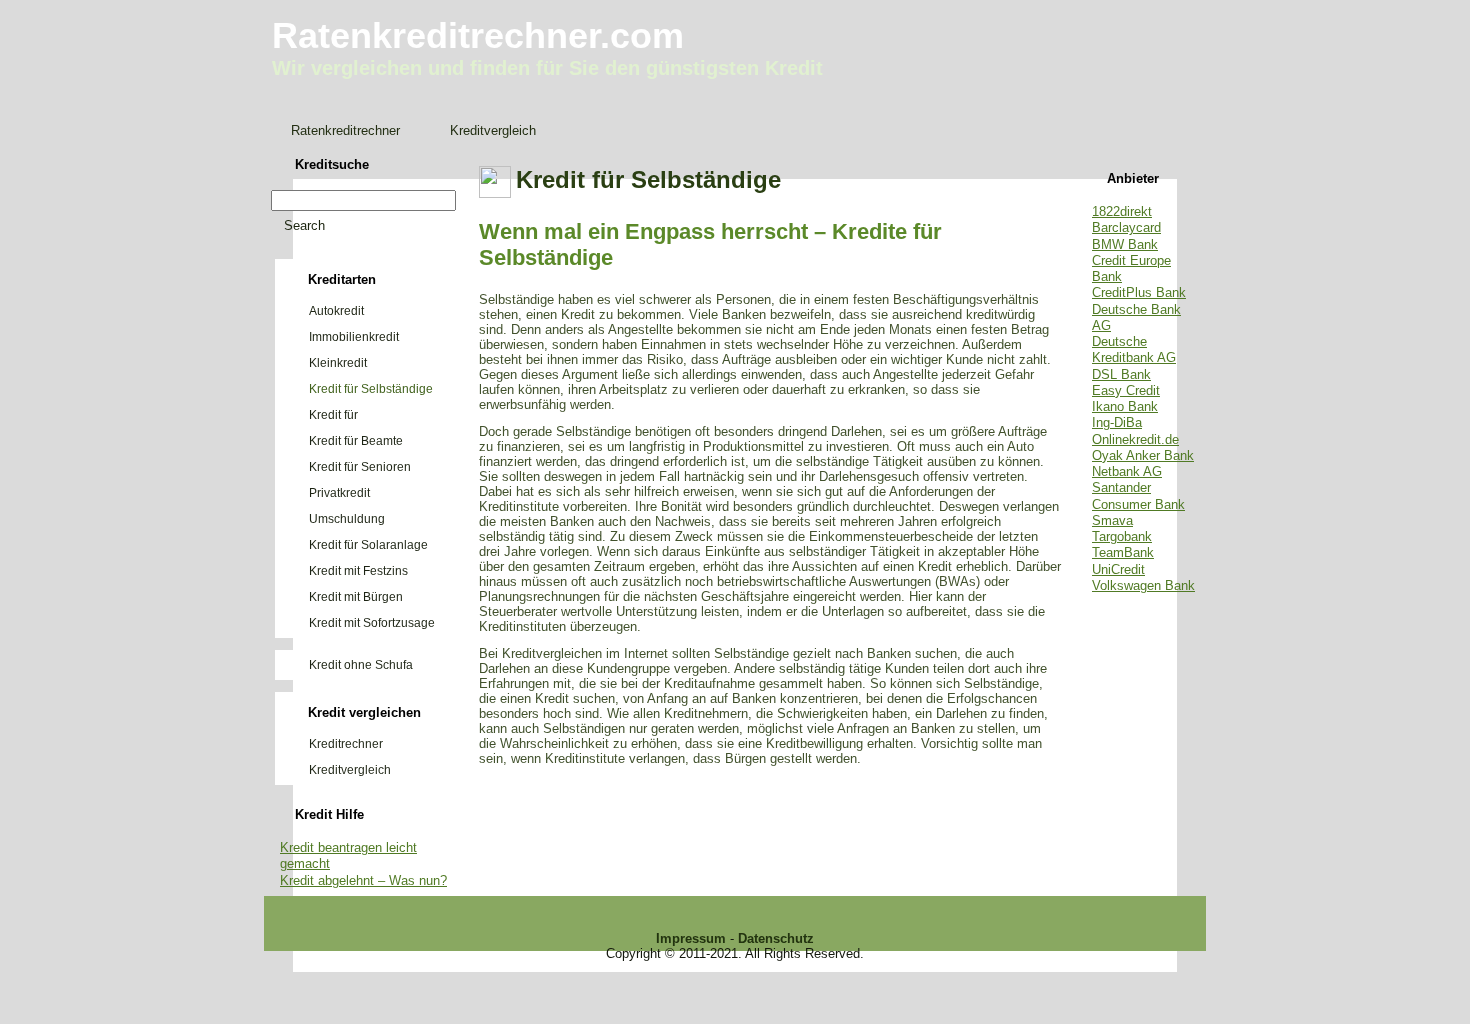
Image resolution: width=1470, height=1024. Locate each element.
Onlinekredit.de (1135, 439)
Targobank (1122, 536)
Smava (1112, 520)
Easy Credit (1126, 390)
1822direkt (1122, 211)
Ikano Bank (1125, 406)
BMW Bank (1125, 244)
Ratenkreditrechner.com (478, 35)
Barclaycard (1126, 227)
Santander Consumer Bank (1138, 495)
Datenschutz (776, 938)
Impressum (691, 938)
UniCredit (1118, 569)
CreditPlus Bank (1139, 292)
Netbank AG (1127, 471)
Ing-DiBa (1117, 422)
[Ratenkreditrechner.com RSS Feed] (281, 970)
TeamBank (1123, 552)
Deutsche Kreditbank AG (1134, 349)
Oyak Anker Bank (1143, 455)
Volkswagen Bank (1143, 585)
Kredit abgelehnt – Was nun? (363, 880)
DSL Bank (1121, 374)
